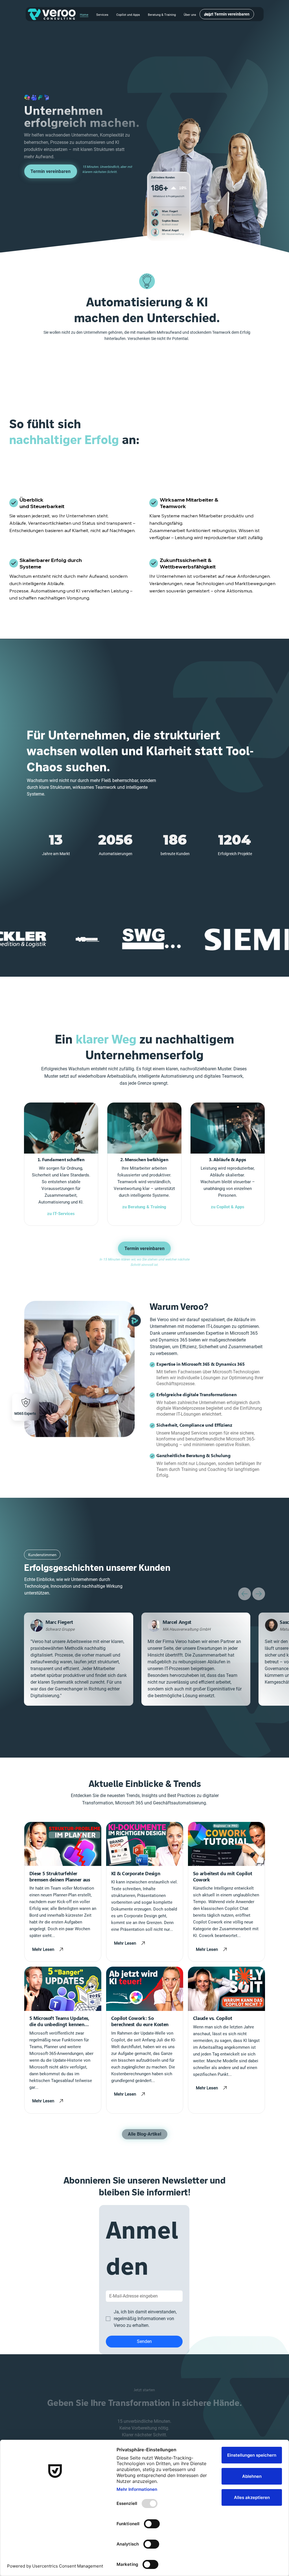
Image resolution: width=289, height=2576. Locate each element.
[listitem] (61, 1164)
